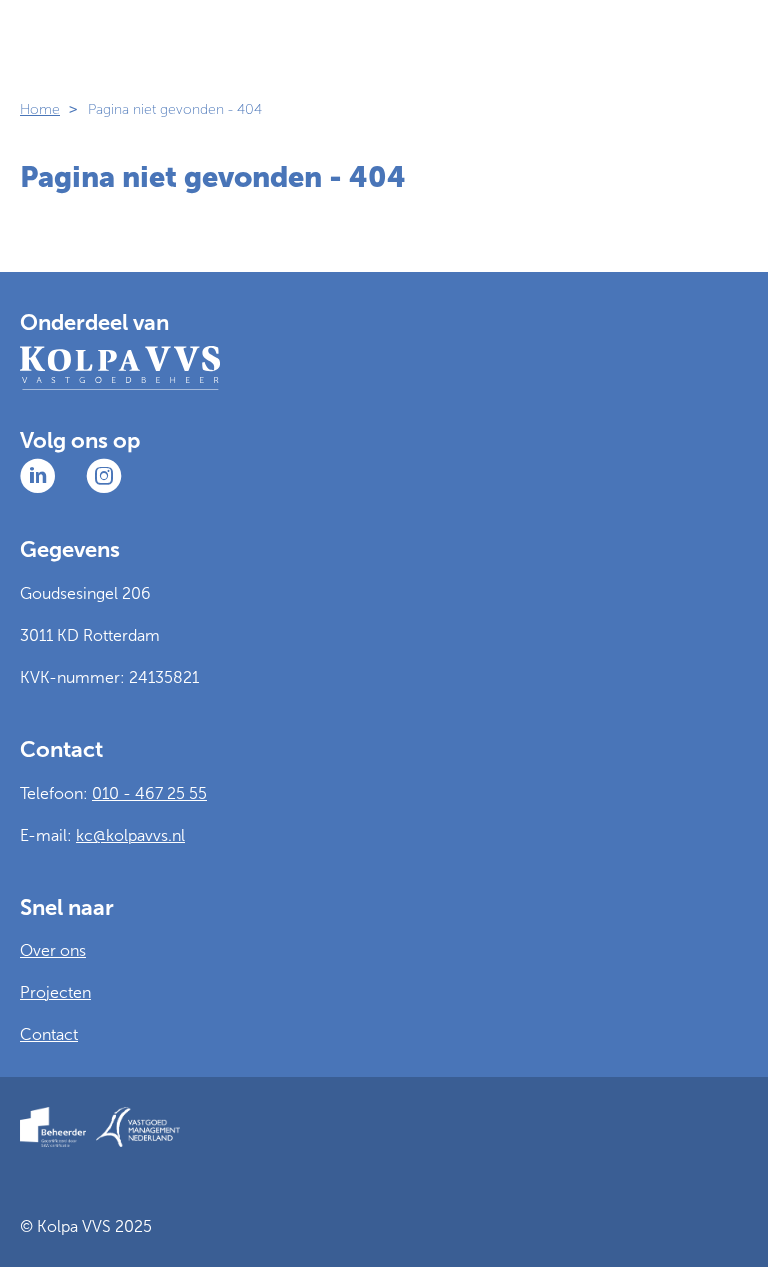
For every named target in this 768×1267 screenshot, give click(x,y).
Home (40, 109)
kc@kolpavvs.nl (130, 835)
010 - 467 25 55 (149, 793)
